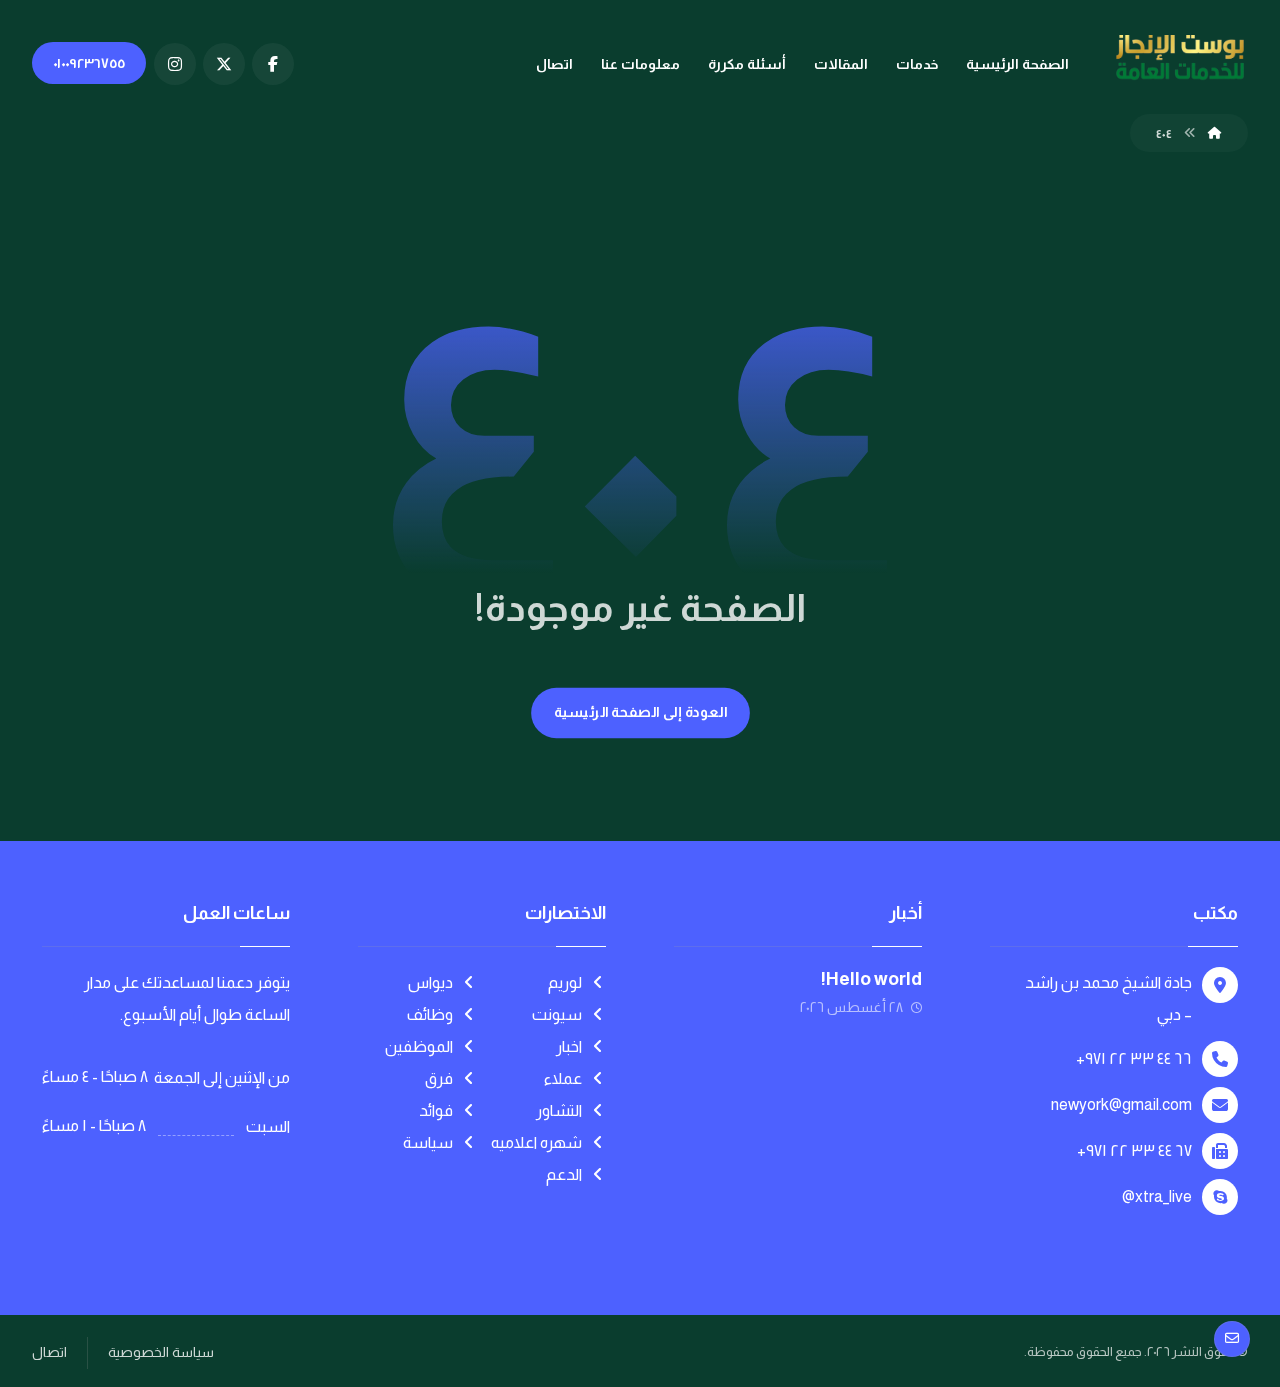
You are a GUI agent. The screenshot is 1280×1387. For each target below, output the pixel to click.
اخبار (569, 1046)
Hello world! (871, 979)
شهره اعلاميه (536, 1142)
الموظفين (419, 1046)
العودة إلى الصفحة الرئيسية (640, 712)
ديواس (430, 982)
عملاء (563, 1078)
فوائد (436, 1110)
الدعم (564, 1174)
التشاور (559, 1110)
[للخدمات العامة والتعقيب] (1180, 58)
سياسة (428, 1142)
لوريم (565, 982)
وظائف (430, 1014)
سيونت (557, 1014)
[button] (273, 64)
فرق (439, 1078)
